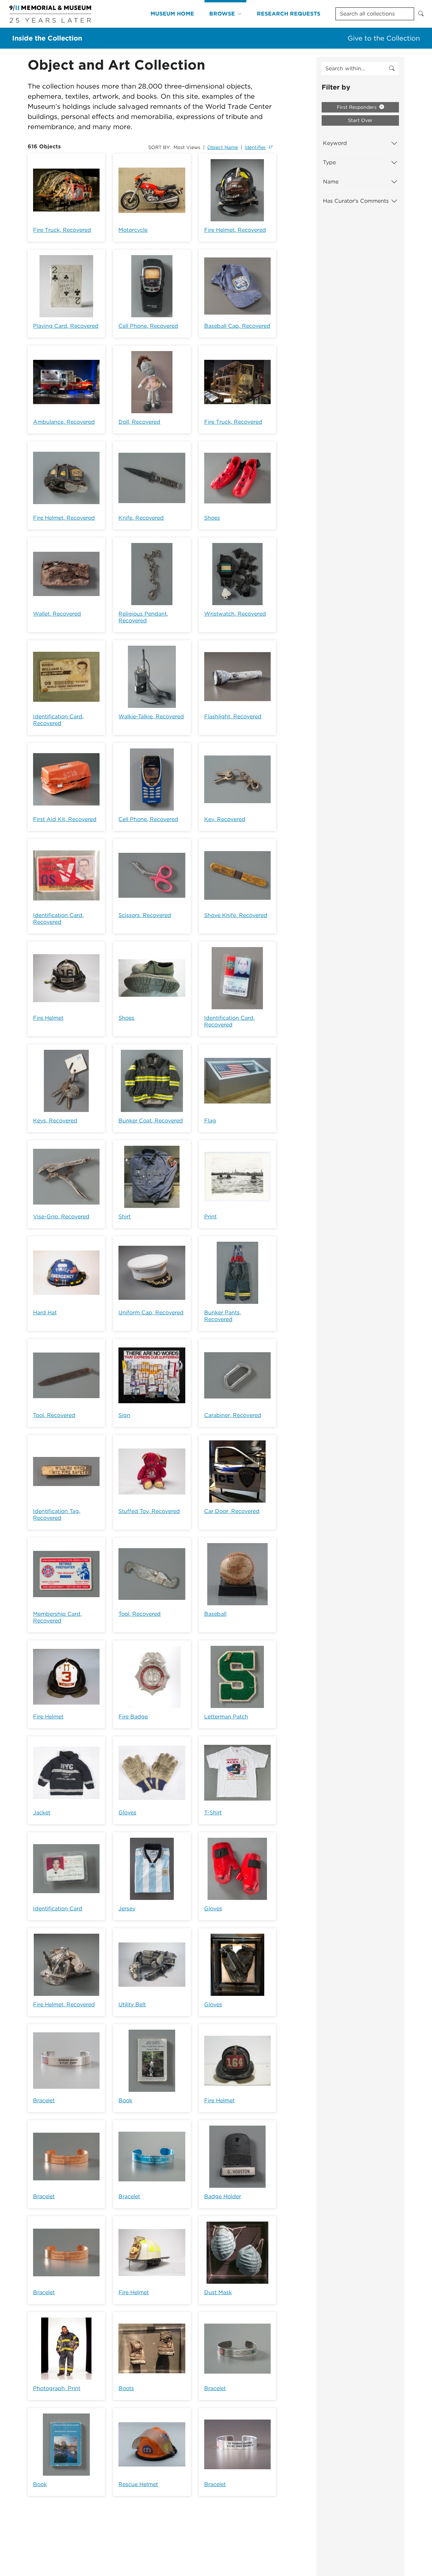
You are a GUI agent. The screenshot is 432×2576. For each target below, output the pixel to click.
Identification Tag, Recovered (57, 1515)
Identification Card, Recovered (58, 720)
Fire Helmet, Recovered (235, 230)
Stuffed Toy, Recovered (149, 1511)
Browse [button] (222, 14)
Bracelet (44, 2100)
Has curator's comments (356, 201)
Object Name (223, 147)
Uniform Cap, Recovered (151, 1312)
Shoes (212, 518)
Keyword (335, 143)
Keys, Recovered (55, 1121)
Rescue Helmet (138, 2484)
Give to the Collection (384, 38)
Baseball (215, 1614)
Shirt (125, 1217)
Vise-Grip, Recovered (61, 1217)
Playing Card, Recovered (66, 326)
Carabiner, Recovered (233, 1415)
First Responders (357, 107)
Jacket (42, 1813)
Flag (210, 1121)
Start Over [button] (360, 120)
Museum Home (172, 14)
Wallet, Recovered (57, 614)
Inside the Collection (47, 38)
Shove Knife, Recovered (236, 915)
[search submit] (392, 69)
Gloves (127, 1813)
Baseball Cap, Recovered (237, 326)
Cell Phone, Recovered (148, 326)
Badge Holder (223, 2196)
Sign (124, 1415)
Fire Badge (133, 1717)
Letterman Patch (226, 1717)
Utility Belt (132, 2004)
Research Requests (289, 14)
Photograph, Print (57, 2388)
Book (125, 2100)
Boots (126, 2388)
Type (329, 162)
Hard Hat (45, 1312)
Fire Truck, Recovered (62, 230)
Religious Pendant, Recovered (143, 617)
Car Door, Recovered (232, 1511)
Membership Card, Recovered (57, 1617)
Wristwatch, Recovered (235, 614)
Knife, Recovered (141, 518)
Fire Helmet (48, 1018)
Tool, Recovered (54, 1415)
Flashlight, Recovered (233, 716)
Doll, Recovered (139, 422)
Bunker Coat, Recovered (151, 1121)
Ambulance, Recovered (64, 422)
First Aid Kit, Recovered (65, 819)
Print (210, 1217)
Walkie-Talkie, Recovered (151, 716)
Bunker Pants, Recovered (223, 1316)
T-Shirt (213, 1813)
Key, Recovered (225, 819)
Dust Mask (218, 2292)
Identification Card (58, 1909)
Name (331, 182)
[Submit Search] (421, 14)
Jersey (127, 1909)
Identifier (255, 147)
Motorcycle (133, 230)
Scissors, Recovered (145, 915)
